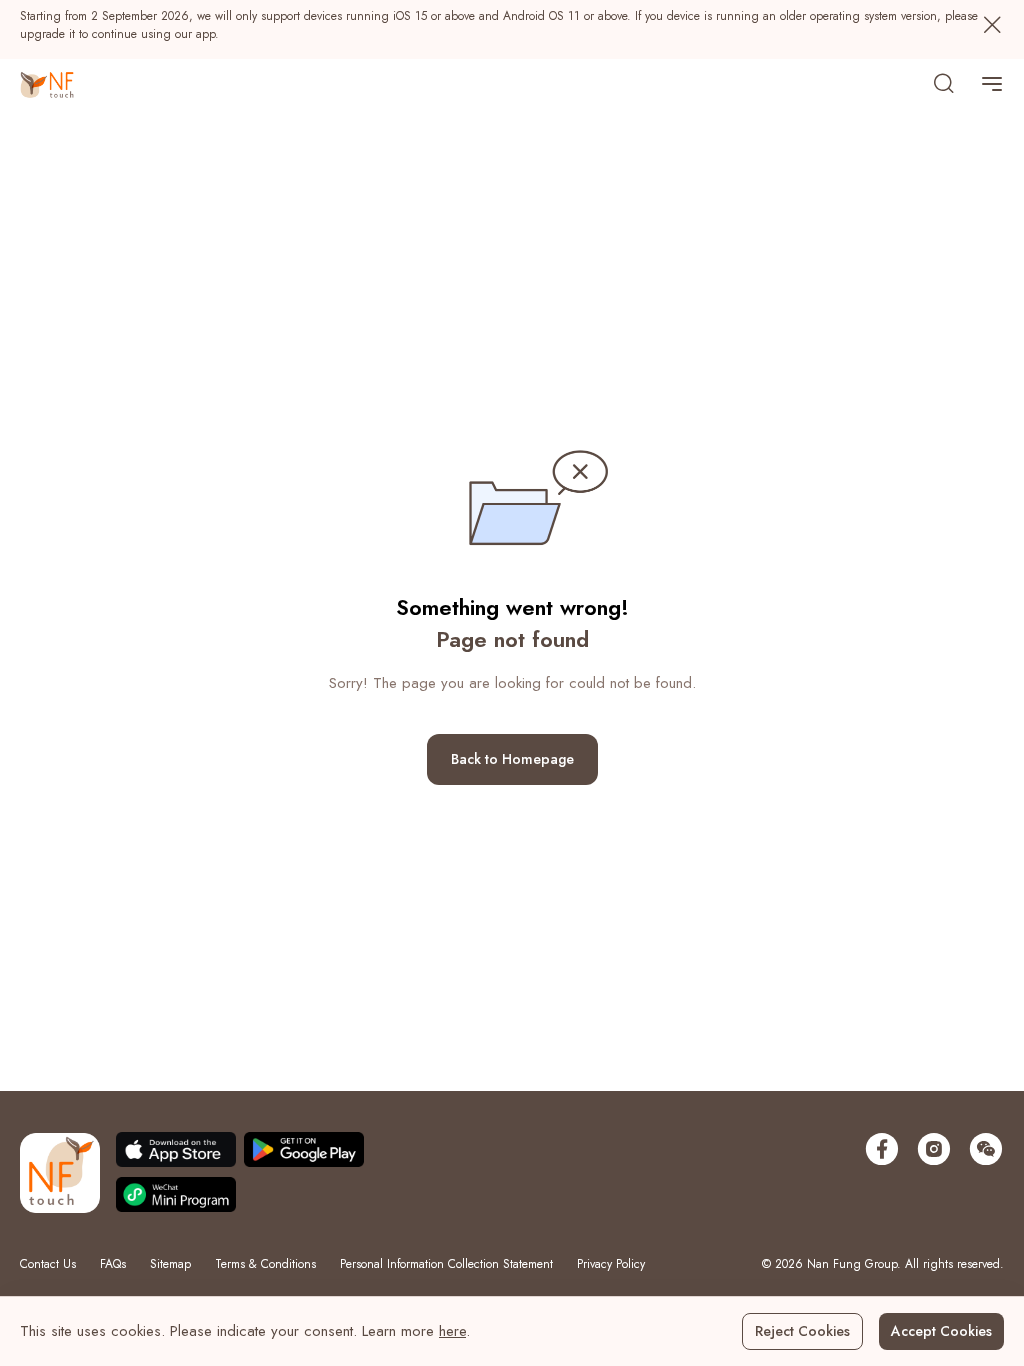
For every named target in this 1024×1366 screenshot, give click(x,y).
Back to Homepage (512, 759)
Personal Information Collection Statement (446, 1264)
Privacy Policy (611, 1264)
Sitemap (170, 1264)
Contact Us (48, 1264)
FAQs (113, 1264)
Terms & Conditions (265, 1264)
